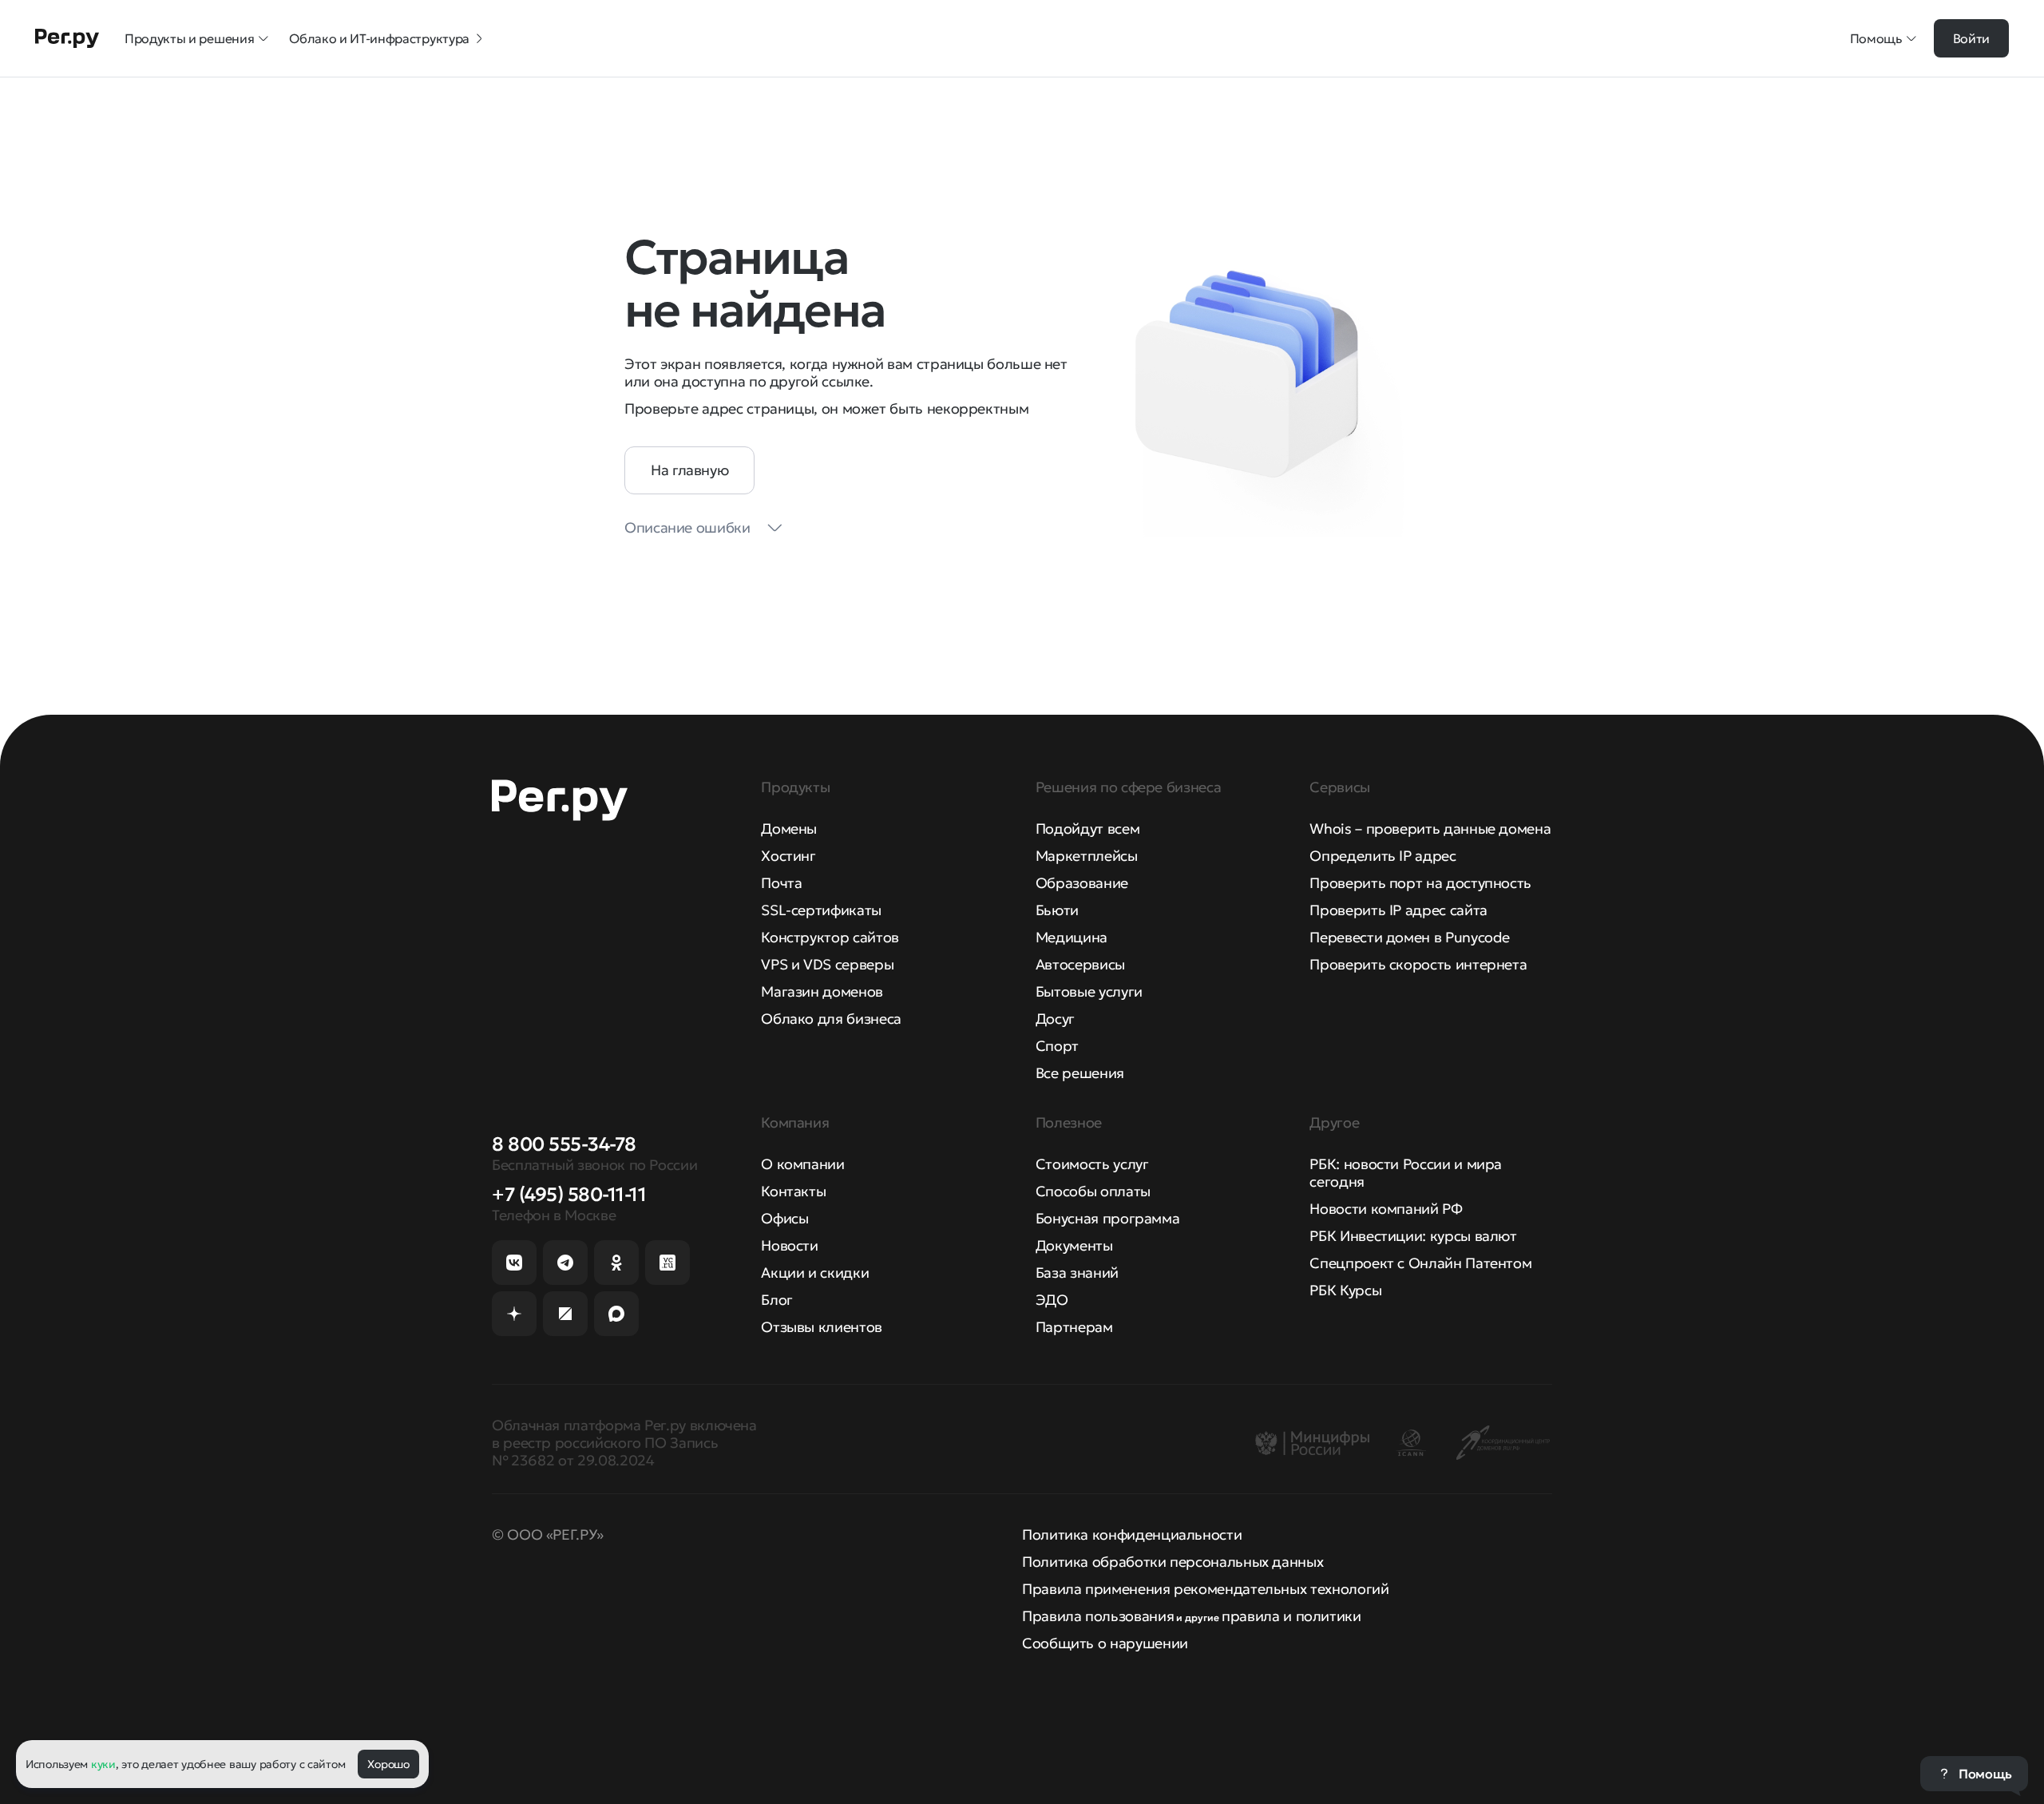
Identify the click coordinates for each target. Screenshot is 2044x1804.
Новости (789, 1245)
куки (103, 1764)
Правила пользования (1098, 1616)
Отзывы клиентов (822, 1327)
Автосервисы (1080, 964)
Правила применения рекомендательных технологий (1205, 1589)
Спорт (1057, 1046)
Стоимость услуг (1092, 1164)
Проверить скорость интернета (1418, 964)
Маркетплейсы (1087, 856)
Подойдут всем (1087, 829)
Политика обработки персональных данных (1173, 1562)
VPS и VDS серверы (827, 964)
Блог (777, 1300)
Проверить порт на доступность (1420, 883)
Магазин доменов (822, 991)
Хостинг (788, 856)
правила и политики (1291, 1616)
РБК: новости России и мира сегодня (1406, 1173)
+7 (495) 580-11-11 (569, 1195)
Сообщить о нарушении (1105, 1643)
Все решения (1080, 1073)
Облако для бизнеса (831, 1019)
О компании (802, 1164)
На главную (689, 470)
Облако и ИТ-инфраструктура (379, 38)
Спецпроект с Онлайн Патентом (1420, 1263)
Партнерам (1074, 1327)
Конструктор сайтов (830, 937)
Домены (789, 829)
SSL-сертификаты (821, 910)
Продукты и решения (189, 38)
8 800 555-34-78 (564, 1144)
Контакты (793, 1191)
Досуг (1055, 1019)
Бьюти (1057, 910)
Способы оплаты (1093, 1191)
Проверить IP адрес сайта (1398, 910)
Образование (1082, 883)
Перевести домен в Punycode (1410, 937)
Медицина (1072, 937)
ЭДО (1052, 1300)
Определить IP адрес (1382, 856)
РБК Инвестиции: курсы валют (1413, 1236)
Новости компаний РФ (1386, 1209)
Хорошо (388, 1764)
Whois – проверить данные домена (1430, 829)
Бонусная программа (1108, 1218)
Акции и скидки (815, 1273)
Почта (781, 883)
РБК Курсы (1345, 1290)
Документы (1074, 1245)
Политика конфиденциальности (1132, 1534)
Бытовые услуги (1089, 991)
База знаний (1077, 1273)
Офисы (784, 1218)
